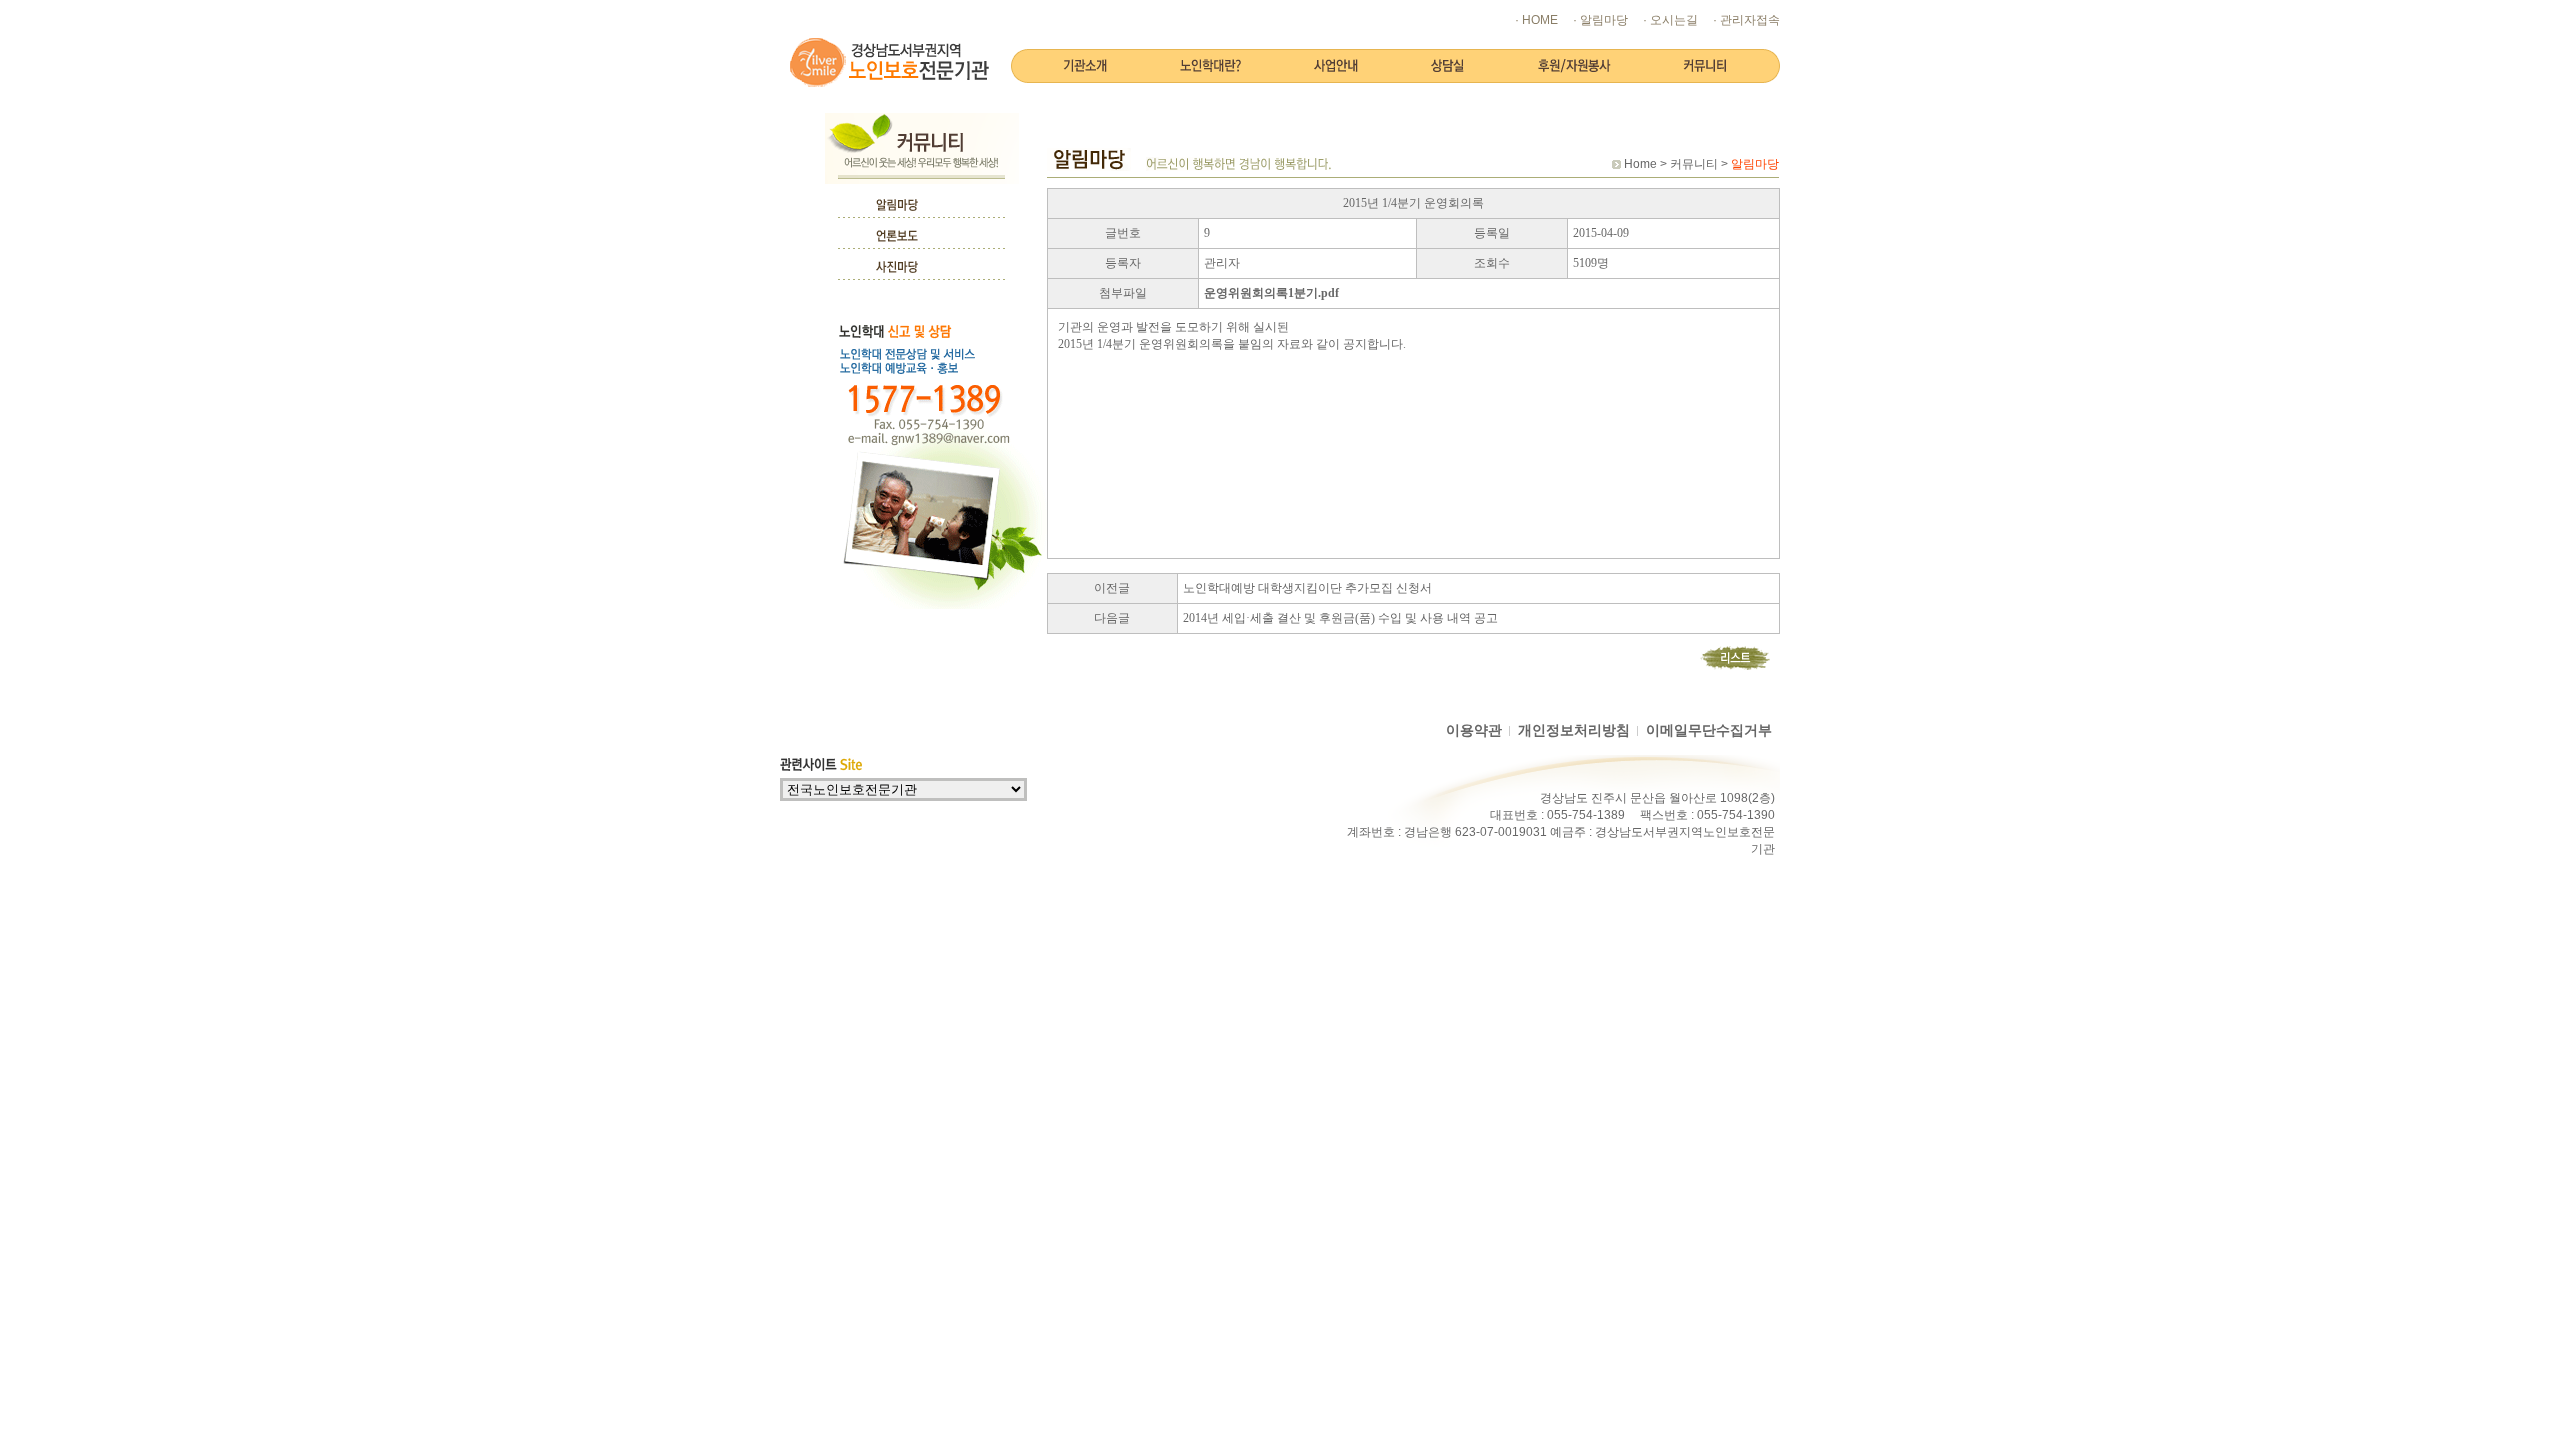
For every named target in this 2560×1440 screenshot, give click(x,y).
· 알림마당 (1600, 20)
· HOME (1536, 20)
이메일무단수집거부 (1709, 730)
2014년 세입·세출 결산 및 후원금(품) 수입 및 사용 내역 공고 (1340, 618)
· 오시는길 (1670, 20)
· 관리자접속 (1746, 20)
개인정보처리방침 (1574, 730)
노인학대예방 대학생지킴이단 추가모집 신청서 (1307, 588)
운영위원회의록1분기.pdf (1271, 293)
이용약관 (1474, 730)
